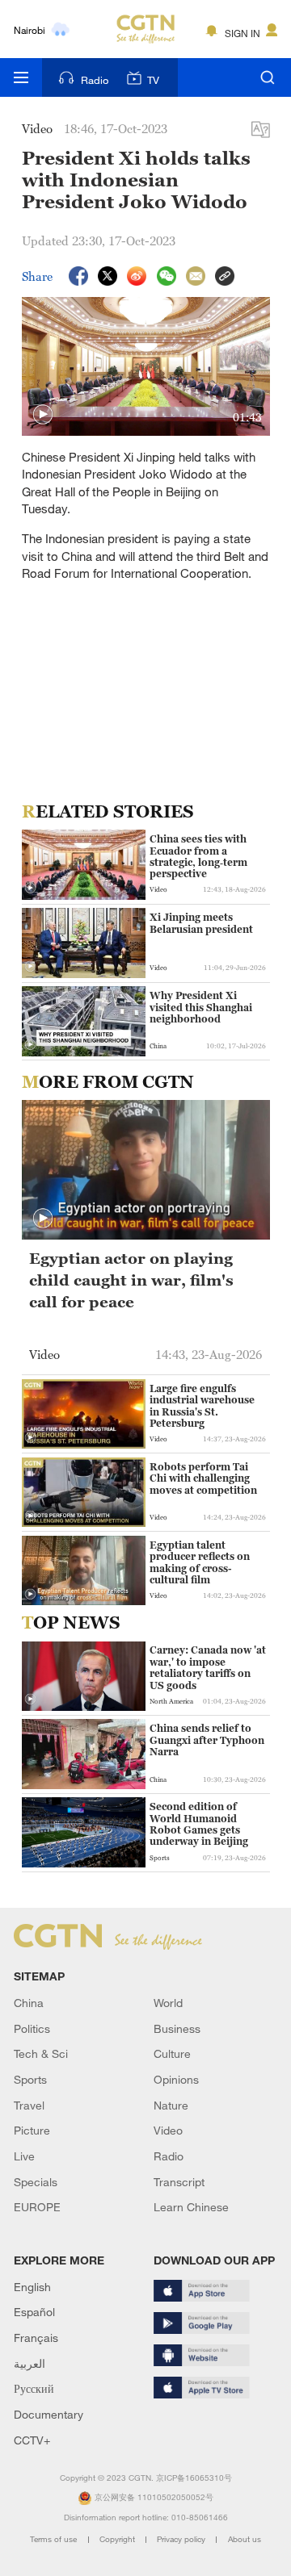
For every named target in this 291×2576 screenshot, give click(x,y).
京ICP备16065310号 (194, 2478)
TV (153, 80)
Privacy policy (182, 2539)
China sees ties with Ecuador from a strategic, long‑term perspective (198, 857)
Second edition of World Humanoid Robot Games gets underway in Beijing (199, 1824)
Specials (36, 2182)
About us (245, 2539)
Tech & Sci (41, 2053)
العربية (30, 2363)
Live (24, 2156)
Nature (171, 2105)
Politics (32, 2028)
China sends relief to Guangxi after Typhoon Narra (207, 1740)
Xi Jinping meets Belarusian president (201, 923)
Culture (172, 2053)
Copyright (118, 2539)
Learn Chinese (191, 2207)
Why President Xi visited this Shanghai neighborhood (201, 1008)
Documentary (48, 2414)
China (29, 2003)
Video (168, 2130)
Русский (34, 2388)
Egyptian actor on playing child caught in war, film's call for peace (131, 1280)
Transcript (179, 2182)
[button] (43, 415)
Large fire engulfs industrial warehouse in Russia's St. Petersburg (202, 1406)
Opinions (176, 2079)
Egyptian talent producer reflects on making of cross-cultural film (200, 1563)
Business (177, 2028)
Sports (30, 2079)
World (168, 2003)
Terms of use (55, 2539)
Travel (29, 2105)
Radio (95, 80)
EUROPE (37, 2207)
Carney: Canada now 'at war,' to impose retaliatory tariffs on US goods (208, 1668)
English (32, 2287)
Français (36, 2338)
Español (34, 2312)
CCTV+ (32, 2440)
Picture (32, 2130)
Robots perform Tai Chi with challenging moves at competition (203, 1479)
